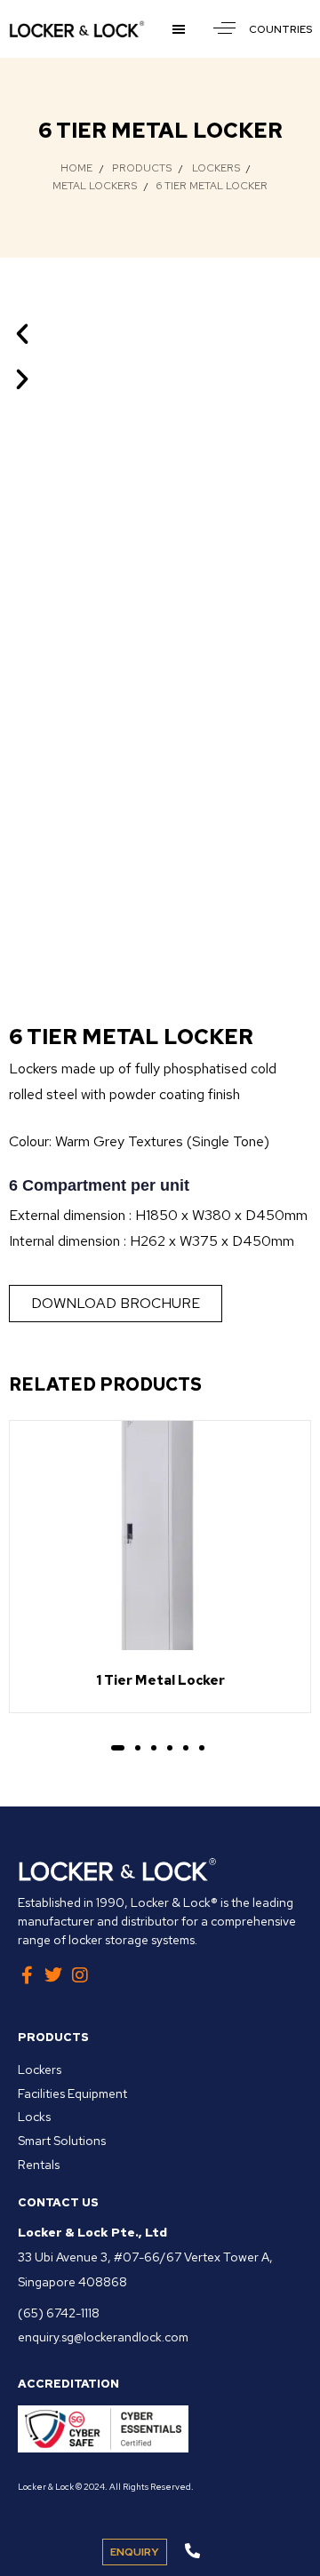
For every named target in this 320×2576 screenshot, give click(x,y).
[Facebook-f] (27, 1975)
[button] (181, 29)
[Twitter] (53, 1975)
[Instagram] (80, 1975)
